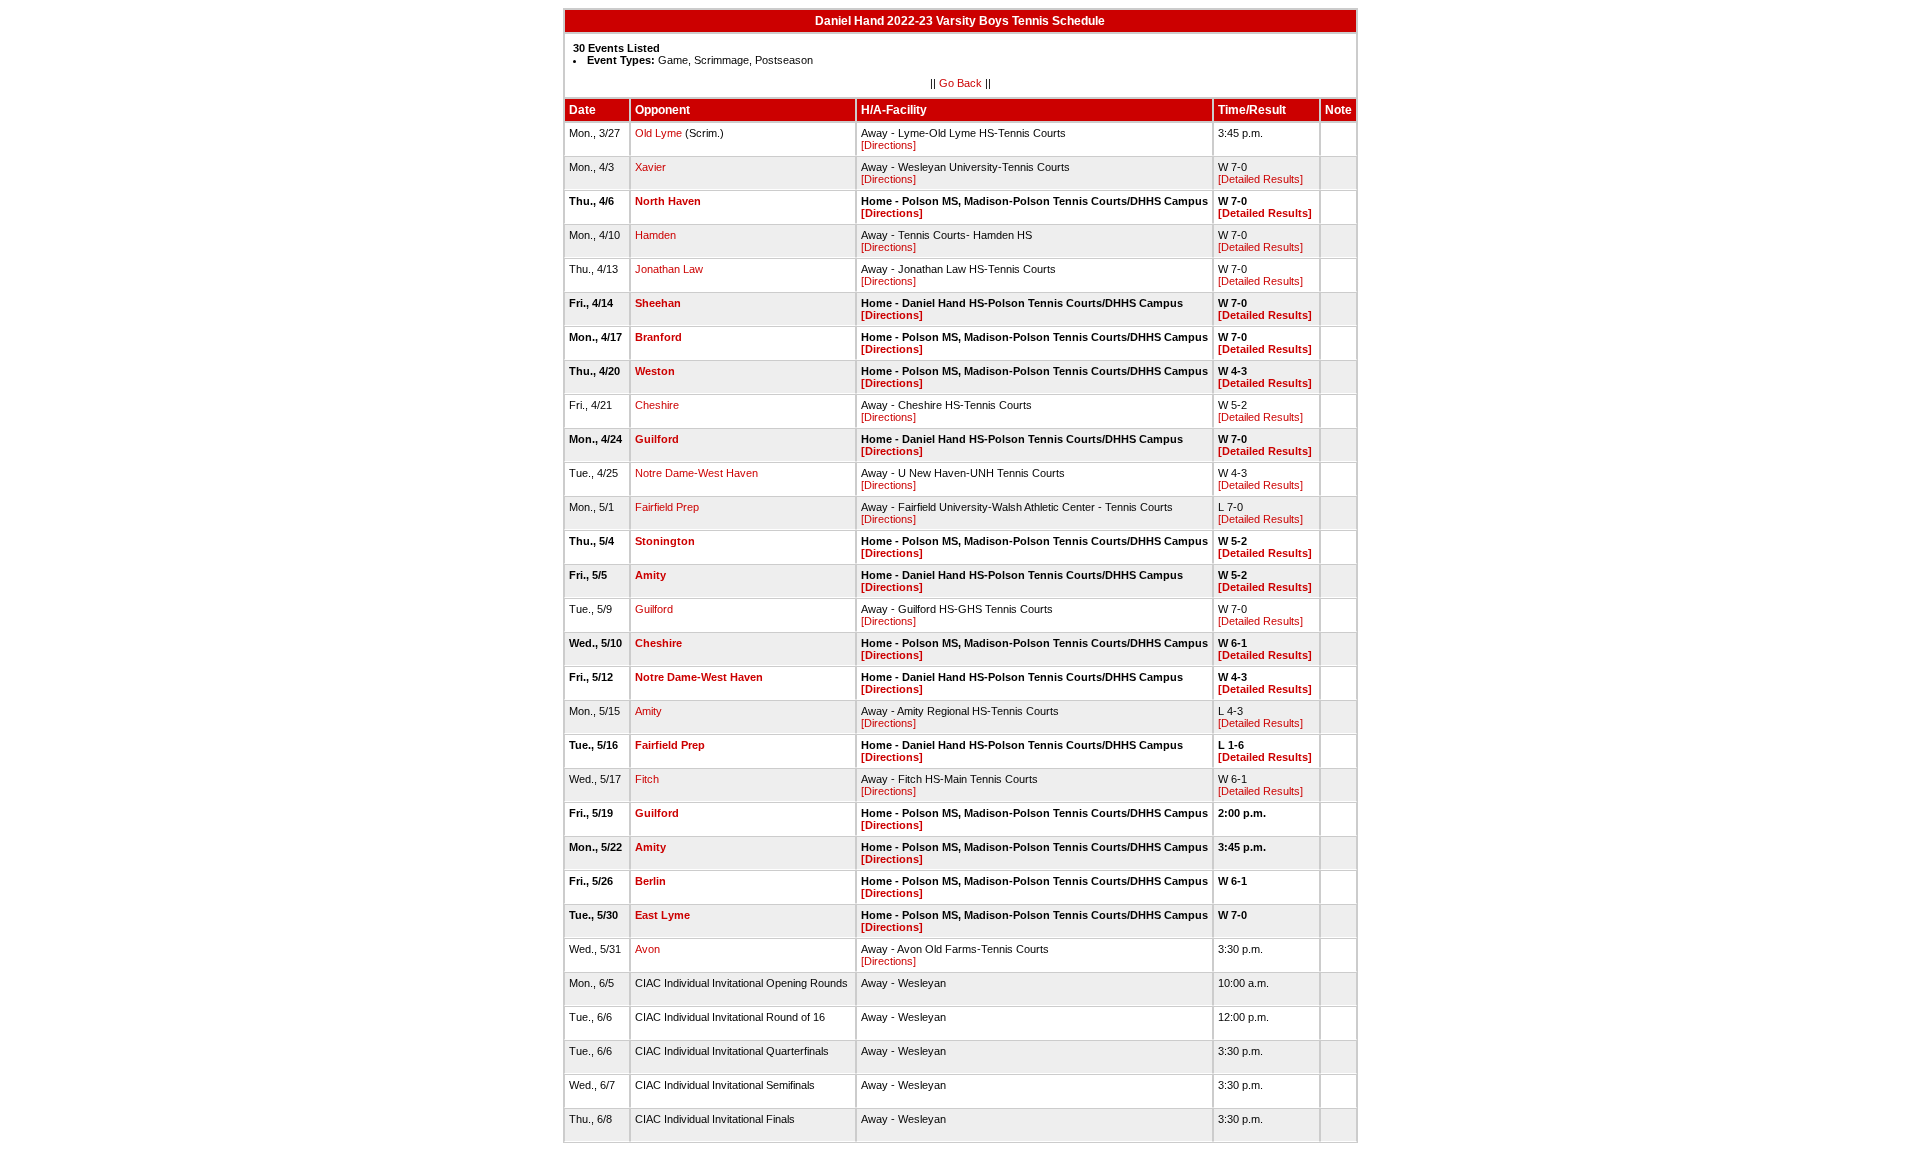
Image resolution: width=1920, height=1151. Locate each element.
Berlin (650, 881)
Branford (658, 337)
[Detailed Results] (1260, 179)
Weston (655, 371)
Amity (650, 575)
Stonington (665, 541)
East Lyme (662, 915)
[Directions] (888, 145)
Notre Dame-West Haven (696, 473)
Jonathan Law (669, 269)
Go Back (960, 83)
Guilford (657, 439)
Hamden (655, 235)
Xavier (650, 167)
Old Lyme (658, 133)
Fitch (647, 779)
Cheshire (657, 405)
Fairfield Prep (667, 507)
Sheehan (658, 303)
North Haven (668, 201)
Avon (647, 949)
